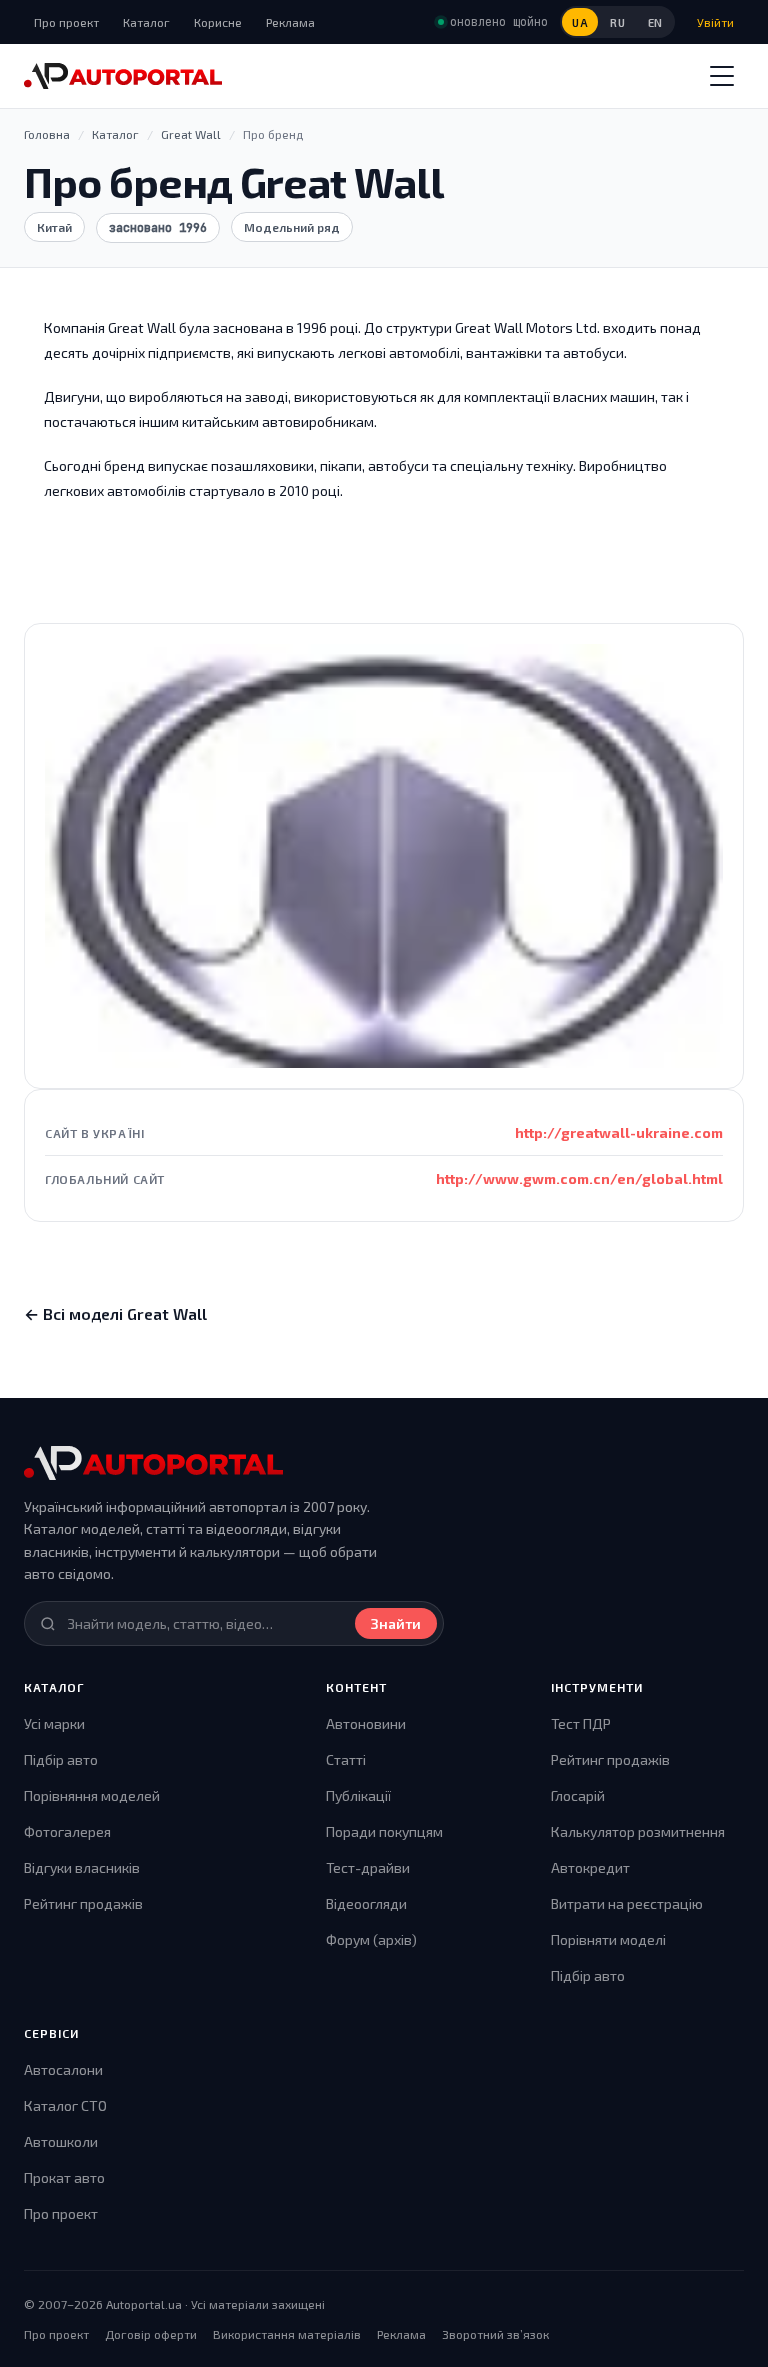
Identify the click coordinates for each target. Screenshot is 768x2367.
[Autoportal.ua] (123, 76)
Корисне (218, 22)
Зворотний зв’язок (495, 2334)
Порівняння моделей (92, 1795)
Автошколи (61, 2141)
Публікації (358, 1795)
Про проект (66, 22)
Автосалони (63, 2069)
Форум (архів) (371, 1939)
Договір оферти (151, 2334)
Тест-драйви (368, 1867)
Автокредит (590, 1867)
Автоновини (366, 1723)
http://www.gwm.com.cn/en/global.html (579, 1178)
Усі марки (54, 1723)
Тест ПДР (581, 1723)
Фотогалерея (67, 1831)
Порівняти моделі (608, 1939)
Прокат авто (64, 2177)
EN (655, 22)
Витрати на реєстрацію (627, 1903)
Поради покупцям (384, 1831)
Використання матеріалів (287, 2334)
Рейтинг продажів (83, 1903)
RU (617, 22)
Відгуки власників (82, 1867)
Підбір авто (61, 1759)
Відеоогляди (366, 1903)
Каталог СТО (65, 2105)
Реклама (290, 22)
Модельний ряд (292, 227)
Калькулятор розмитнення (638, 1831)
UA (580, 22)
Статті (346, 1759)
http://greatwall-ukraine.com (619, 1132)
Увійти (715, 22)
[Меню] (722, 76)
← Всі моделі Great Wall (115, 1313)
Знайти (396, 1623)
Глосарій (578, 1795)
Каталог (146, 22)
